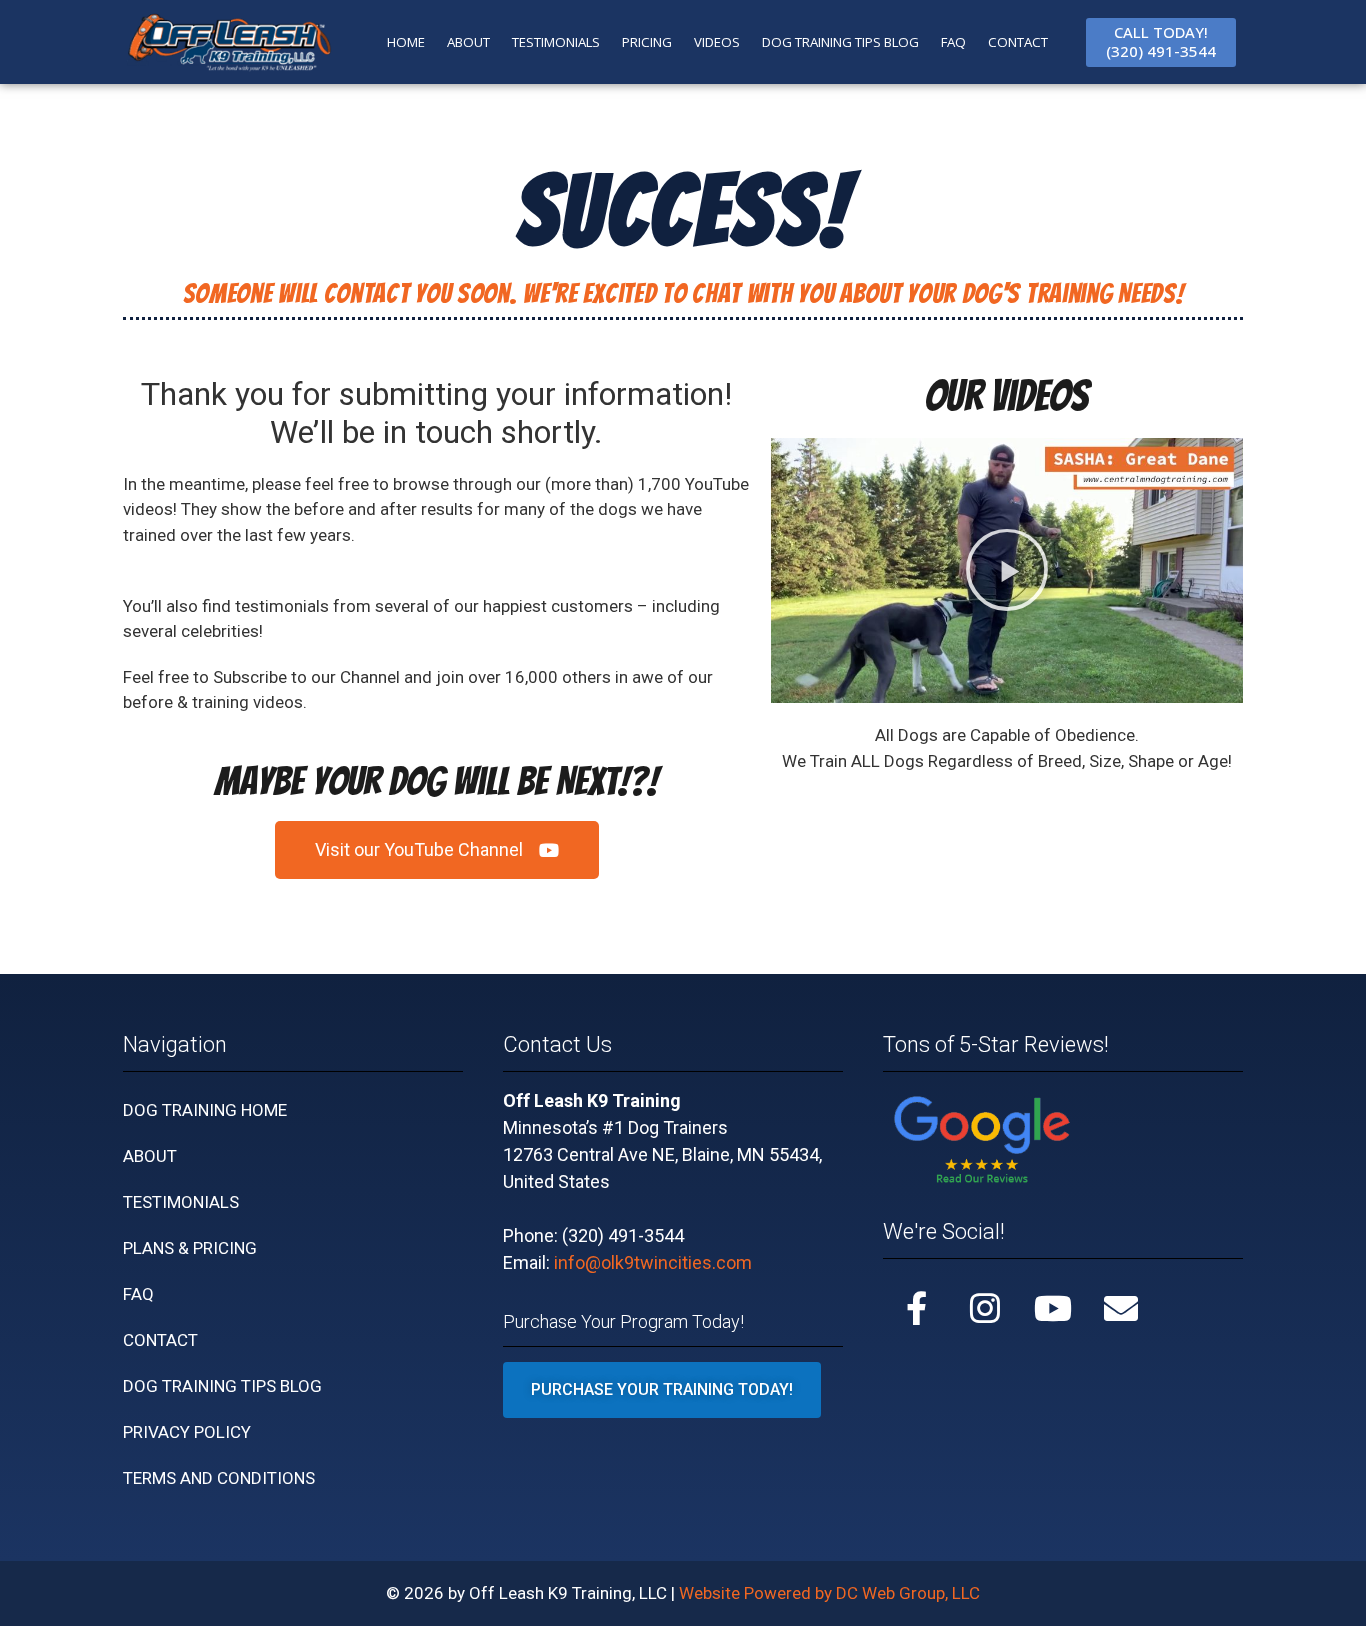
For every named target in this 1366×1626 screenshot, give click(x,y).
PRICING (647, 42)
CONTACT (1018, 42)
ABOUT (468, 42)
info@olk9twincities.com (653, 1262)
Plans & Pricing (190, 1248)
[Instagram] (985, 1308)
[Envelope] (1121, 1308)
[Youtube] (1053, 1308)
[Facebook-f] (917, 1308)
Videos (717, 42)
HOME (406, 42)
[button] (1007, 570)
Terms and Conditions (219, 1478)
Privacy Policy (187, 1432)
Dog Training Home (205, 1110)
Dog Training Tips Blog (840, 42)
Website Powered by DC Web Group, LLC (829, 1593)
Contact (160, 1340)
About (150, 1156)
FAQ (953, 42)
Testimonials (181, 1202)
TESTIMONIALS (556, 42)
